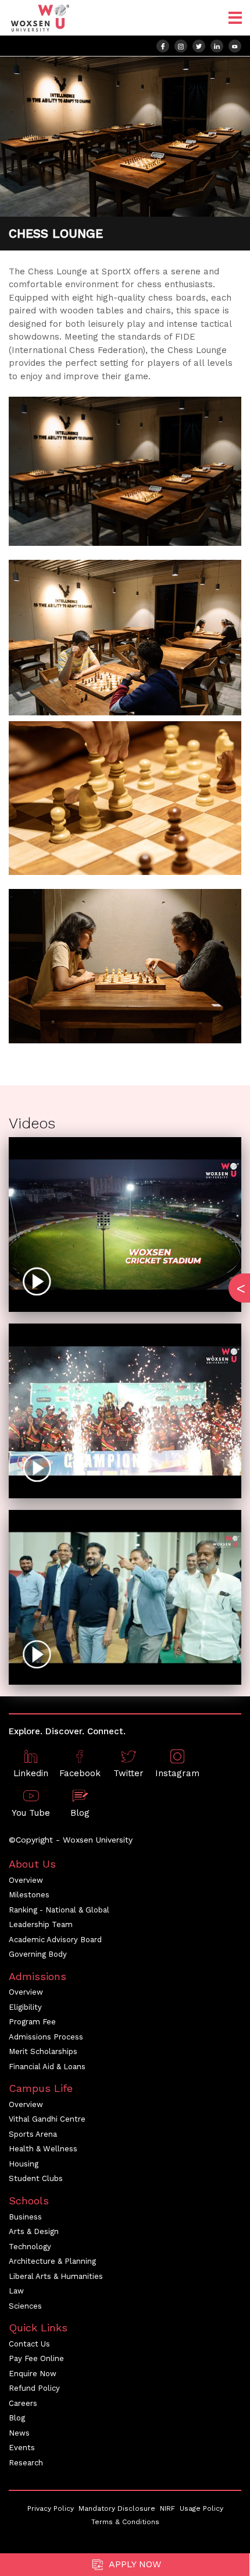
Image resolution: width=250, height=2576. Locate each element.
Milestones (29, 1895)
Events (22, 2448)
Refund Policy (34, 2388)
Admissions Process (46, 2037)
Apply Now (134, 2564)
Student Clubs (36, 2178)
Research (26, 2463)
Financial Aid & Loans (47, 2067)
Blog (17, 2418)
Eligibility (25, 2007)
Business (25, 2217)
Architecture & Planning (52, 2261)
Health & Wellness (43, 2149)
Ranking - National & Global (59, 1910)
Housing (24, 2164)
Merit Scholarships (43, 2051)
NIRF (167, 2508)
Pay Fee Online (36, 2358)
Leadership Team (41, 1924)
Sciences (25, 2306)
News (19, 2433)
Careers (23, 2403)
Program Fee (32, 2022)
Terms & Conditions (125, 2522)
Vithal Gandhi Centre (47, 2119)
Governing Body (38, 1954)
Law (16, 2291)
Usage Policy (201, 2508)
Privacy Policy (51, 2508)
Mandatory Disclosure (117, 2508)
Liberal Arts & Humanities (56, 2276)
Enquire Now (33, 2374)
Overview (26, 1880)
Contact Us (29, 2344)
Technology (30, 2247)
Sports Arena (33, 2134)
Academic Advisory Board (55, 1940)
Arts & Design (34, 2231)
